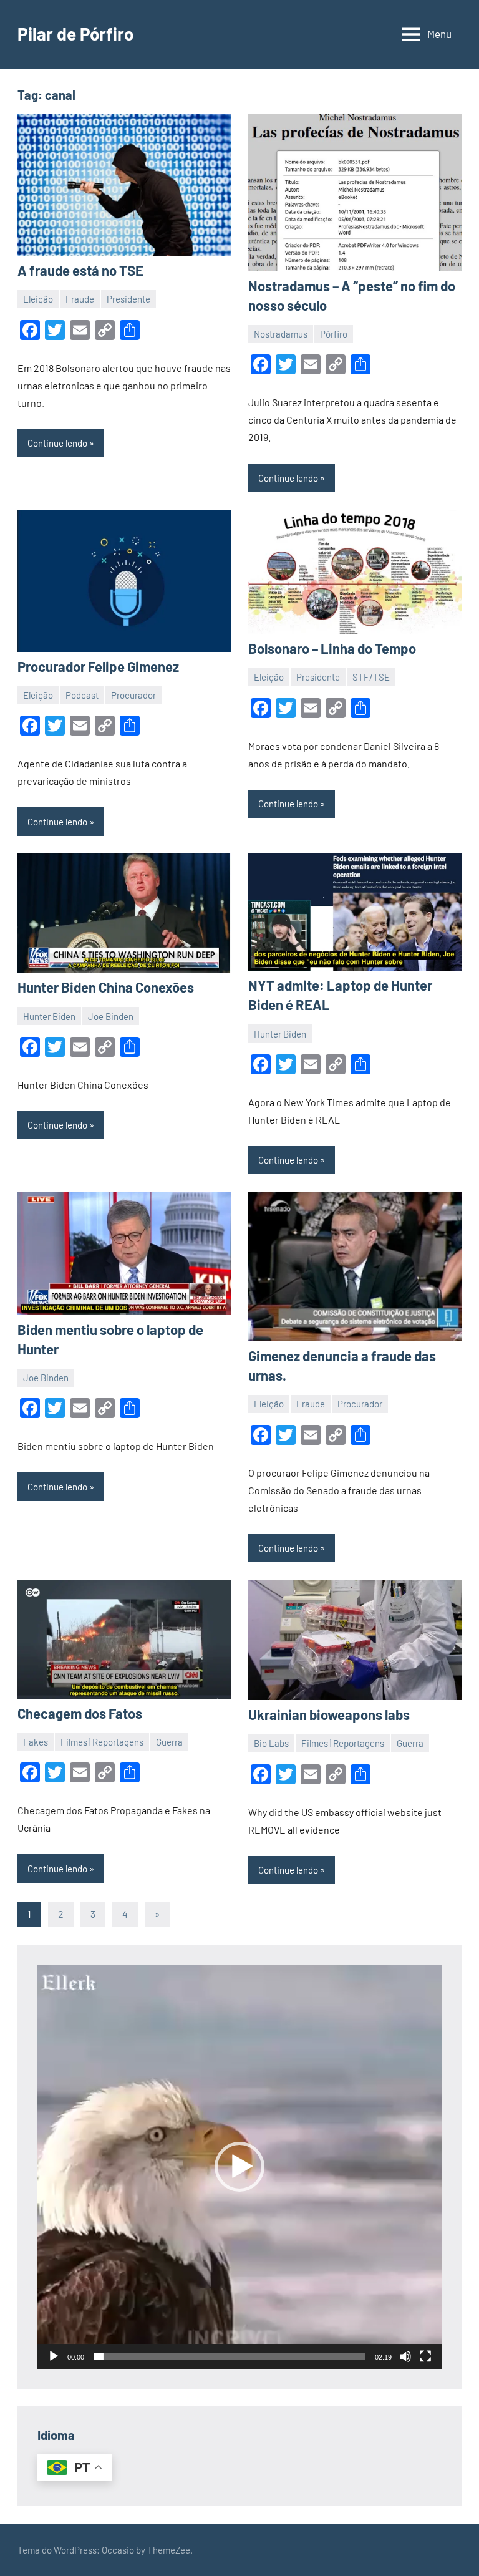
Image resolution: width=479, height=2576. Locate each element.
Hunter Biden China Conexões (106, 987)
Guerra (169, 1742)
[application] (239, 2167)
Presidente (128, 299)
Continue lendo (57, 443)
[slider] (230, 2356)
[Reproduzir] (54, 2356)
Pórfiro (334, 334)
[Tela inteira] (425, 2356)
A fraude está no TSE (80, 270)
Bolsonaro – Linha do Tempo (332, 648)
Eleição (38, 299)
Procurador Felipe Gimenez (98, 666)
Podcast (82, 695)
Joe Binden (111, 1016)
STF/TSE (371, 677)
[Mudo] (405, 2356)
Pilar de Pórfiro (76, 34)
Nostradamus (281, 334)
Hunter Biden (49, 1016)
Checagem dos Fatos (80, 1713)
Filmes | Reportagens (102, 1742)
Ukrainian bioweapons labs (329, 1714)
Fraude (80, 299)
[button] (239, 2167)
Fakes (36, 1742)
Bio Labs (271, 1743)
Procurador (133, 695)
